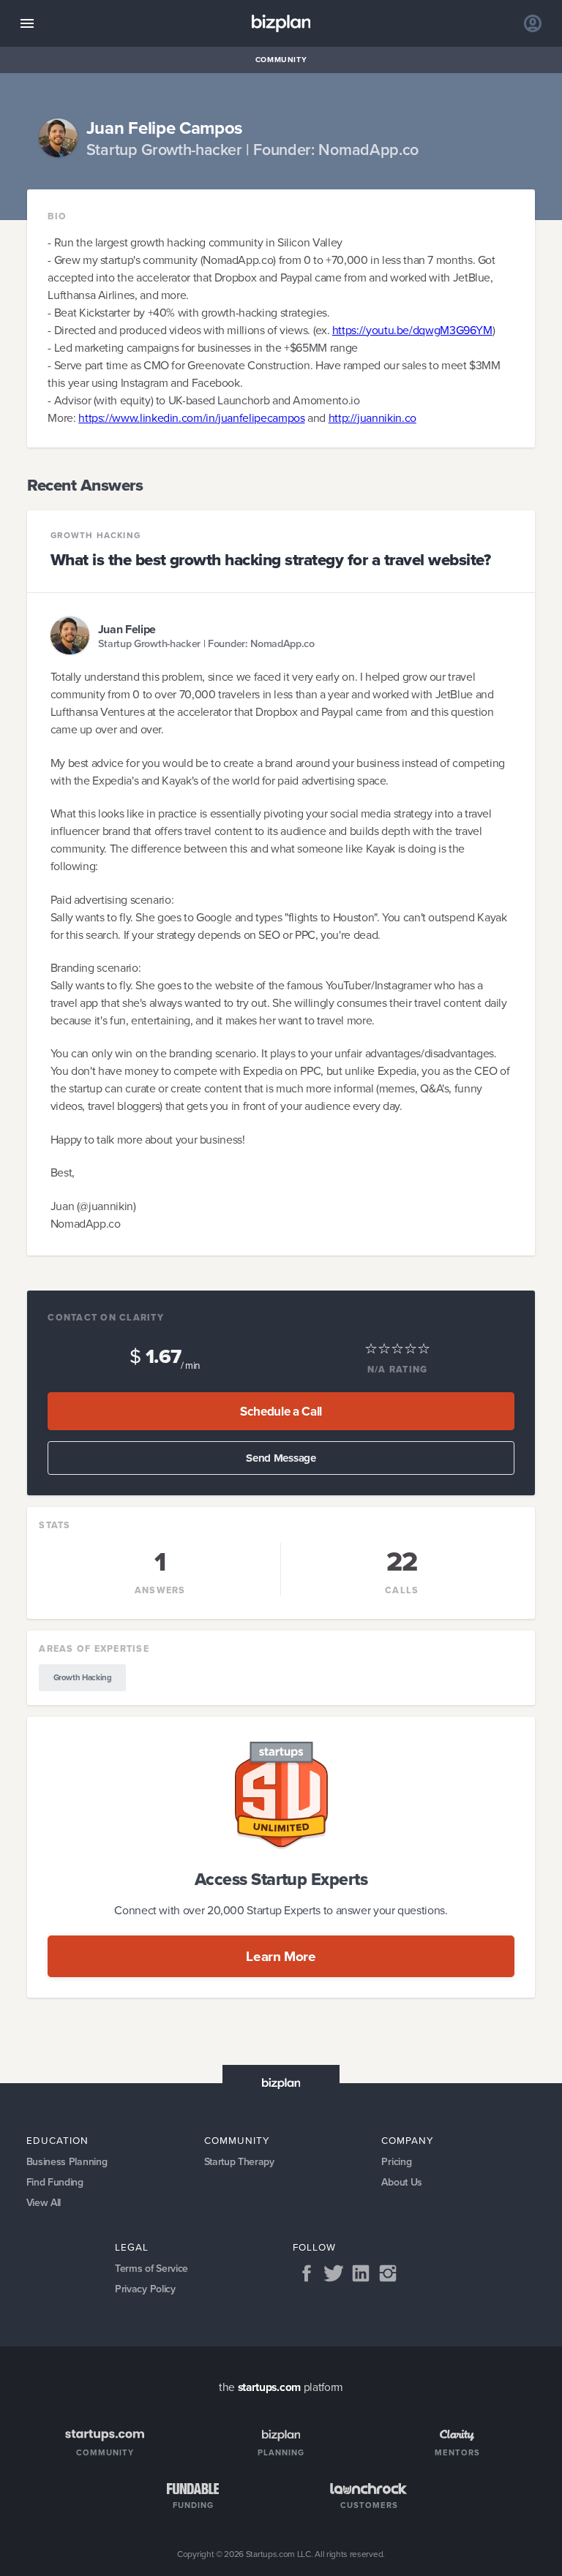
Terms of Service (151, 2269)
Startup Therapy (239, 2162)
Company (408, 2140)
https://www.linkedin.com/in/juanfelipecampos (191, 418)
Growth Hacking (95, 536)
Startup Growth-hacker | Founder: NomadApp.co (206, 644)
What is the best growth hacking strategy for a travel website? (271, 560)
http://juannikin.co (372, 418)
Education (57, 2140)
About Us (402, 2182)
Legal (132, 2247)
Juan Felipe (127, 629)
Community (281, 60)
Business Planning (67, 2162)
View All (44, 2203)
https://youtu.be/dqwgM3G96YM (412, 330)
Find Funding (55, 2182)
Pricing (396, 2162)
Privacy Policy (145, 2289)
